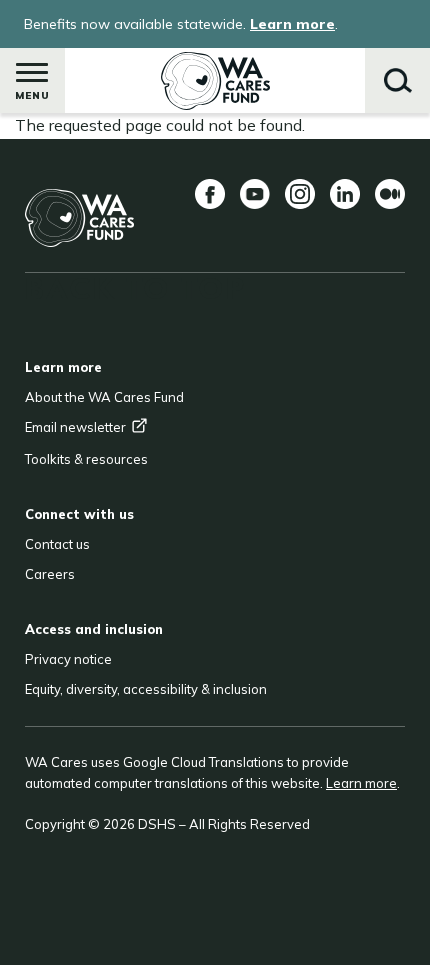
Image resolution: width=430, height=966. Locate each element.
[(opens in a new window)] (210, 194)
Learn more (292, 24)
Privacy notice (68, 659)
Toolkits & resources (86, 459)
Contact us (57, 544)
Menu (32, 95)
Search (397, 80)
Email (75, 427)
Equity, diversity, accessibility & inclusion (146, 689)
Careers (50, 574)
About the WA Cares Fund (104, 397)
